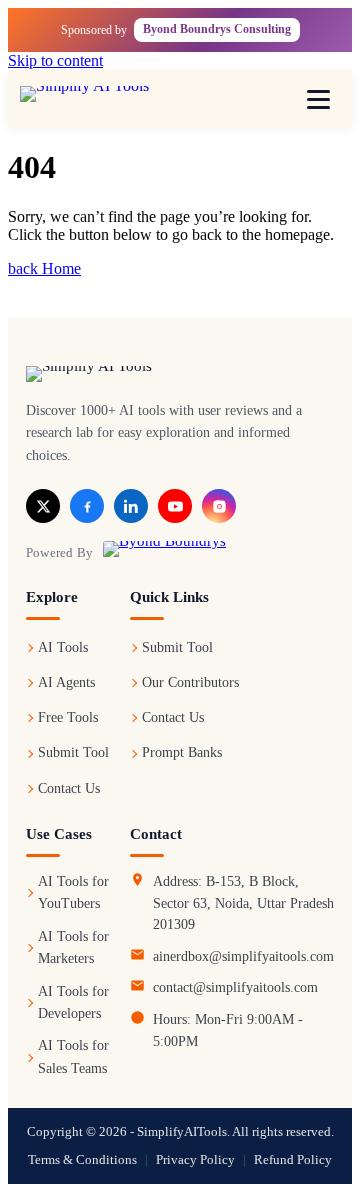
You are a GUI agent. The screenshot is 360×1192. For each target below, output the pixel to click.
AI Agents (66, 682)
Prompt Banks (182, 752)
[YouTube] (175, 506)
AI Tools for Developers (73, 1002)
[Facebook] (87, 506)
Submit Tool (73, 752)
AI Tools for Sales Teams (73, 1056)
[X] (43, 506)
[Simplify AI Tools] (105, 99)
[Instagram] (219, 506)
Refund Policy (293, 1160)
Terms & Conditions (82, 1160)
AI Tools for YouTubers (73, 892)
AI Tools (63, 647)
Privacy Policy (195, 1160)
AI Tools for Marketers (73, 947)
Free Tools (68, 717)
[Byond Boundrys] (164, 552)
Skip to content (55, 60)
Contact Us (69, 788)
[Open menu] (318, 99)
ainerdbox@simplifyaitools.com (243, 956)
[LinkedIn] (131, 506)
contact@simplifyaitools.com (235, 987)
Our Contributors (190, 682)
